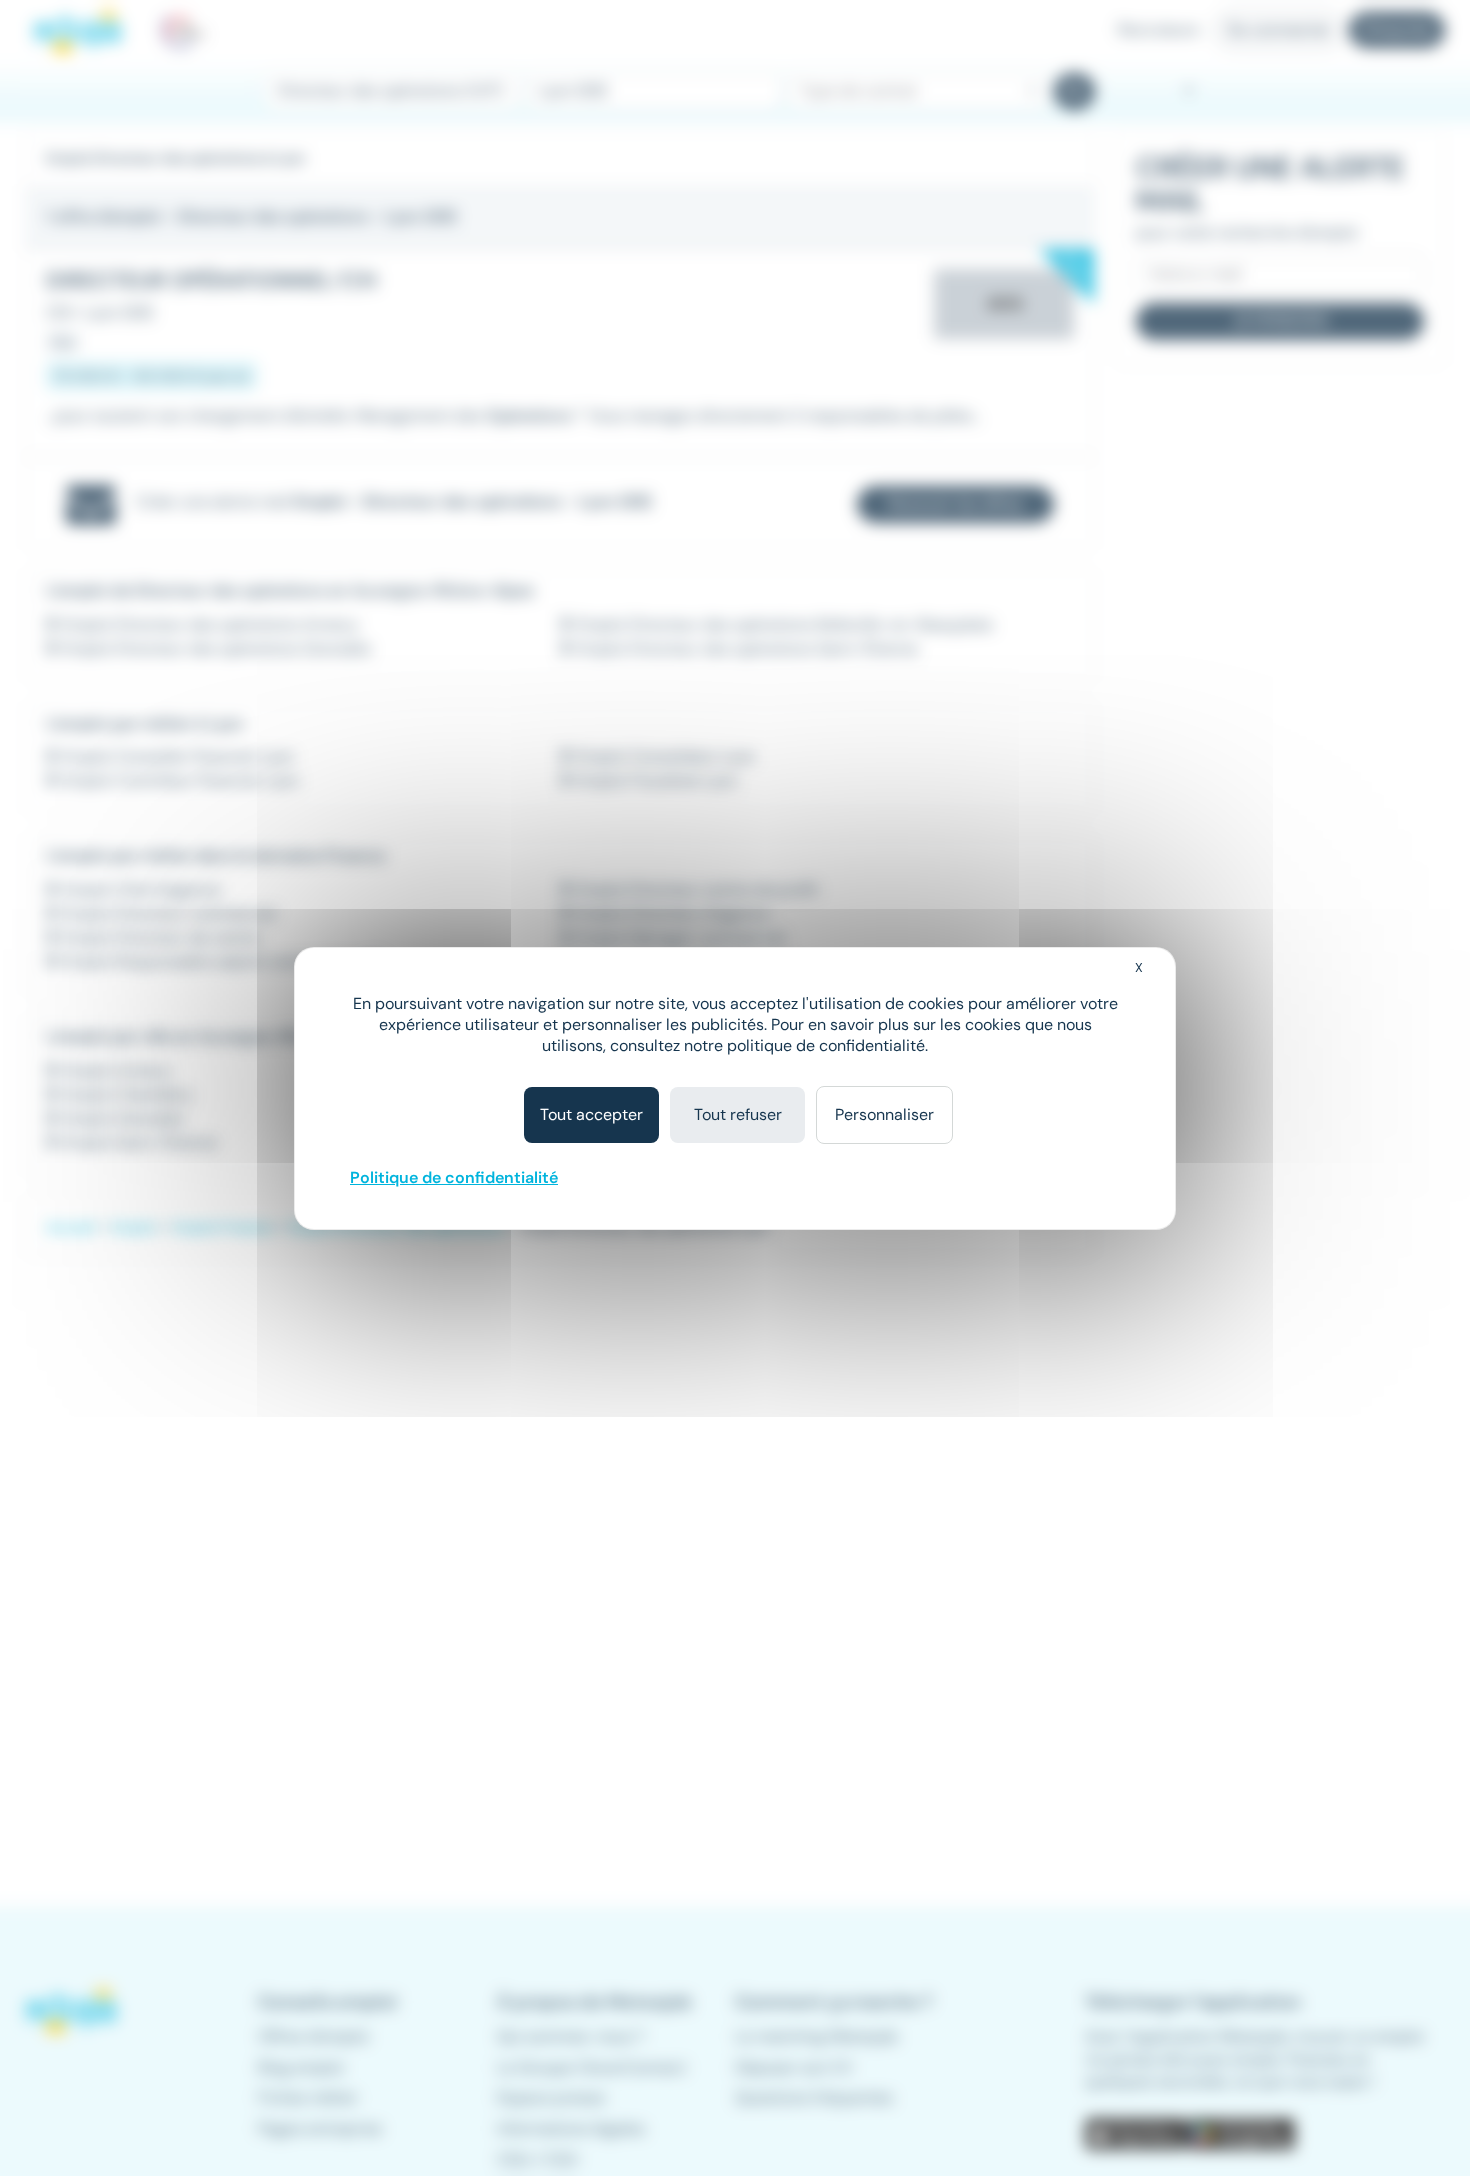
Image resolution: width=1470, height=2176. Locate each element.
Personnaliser (884, 1114)
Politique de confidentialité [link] (454, 1177)
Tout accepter (591, 1114)
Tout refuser (738, 1114)
